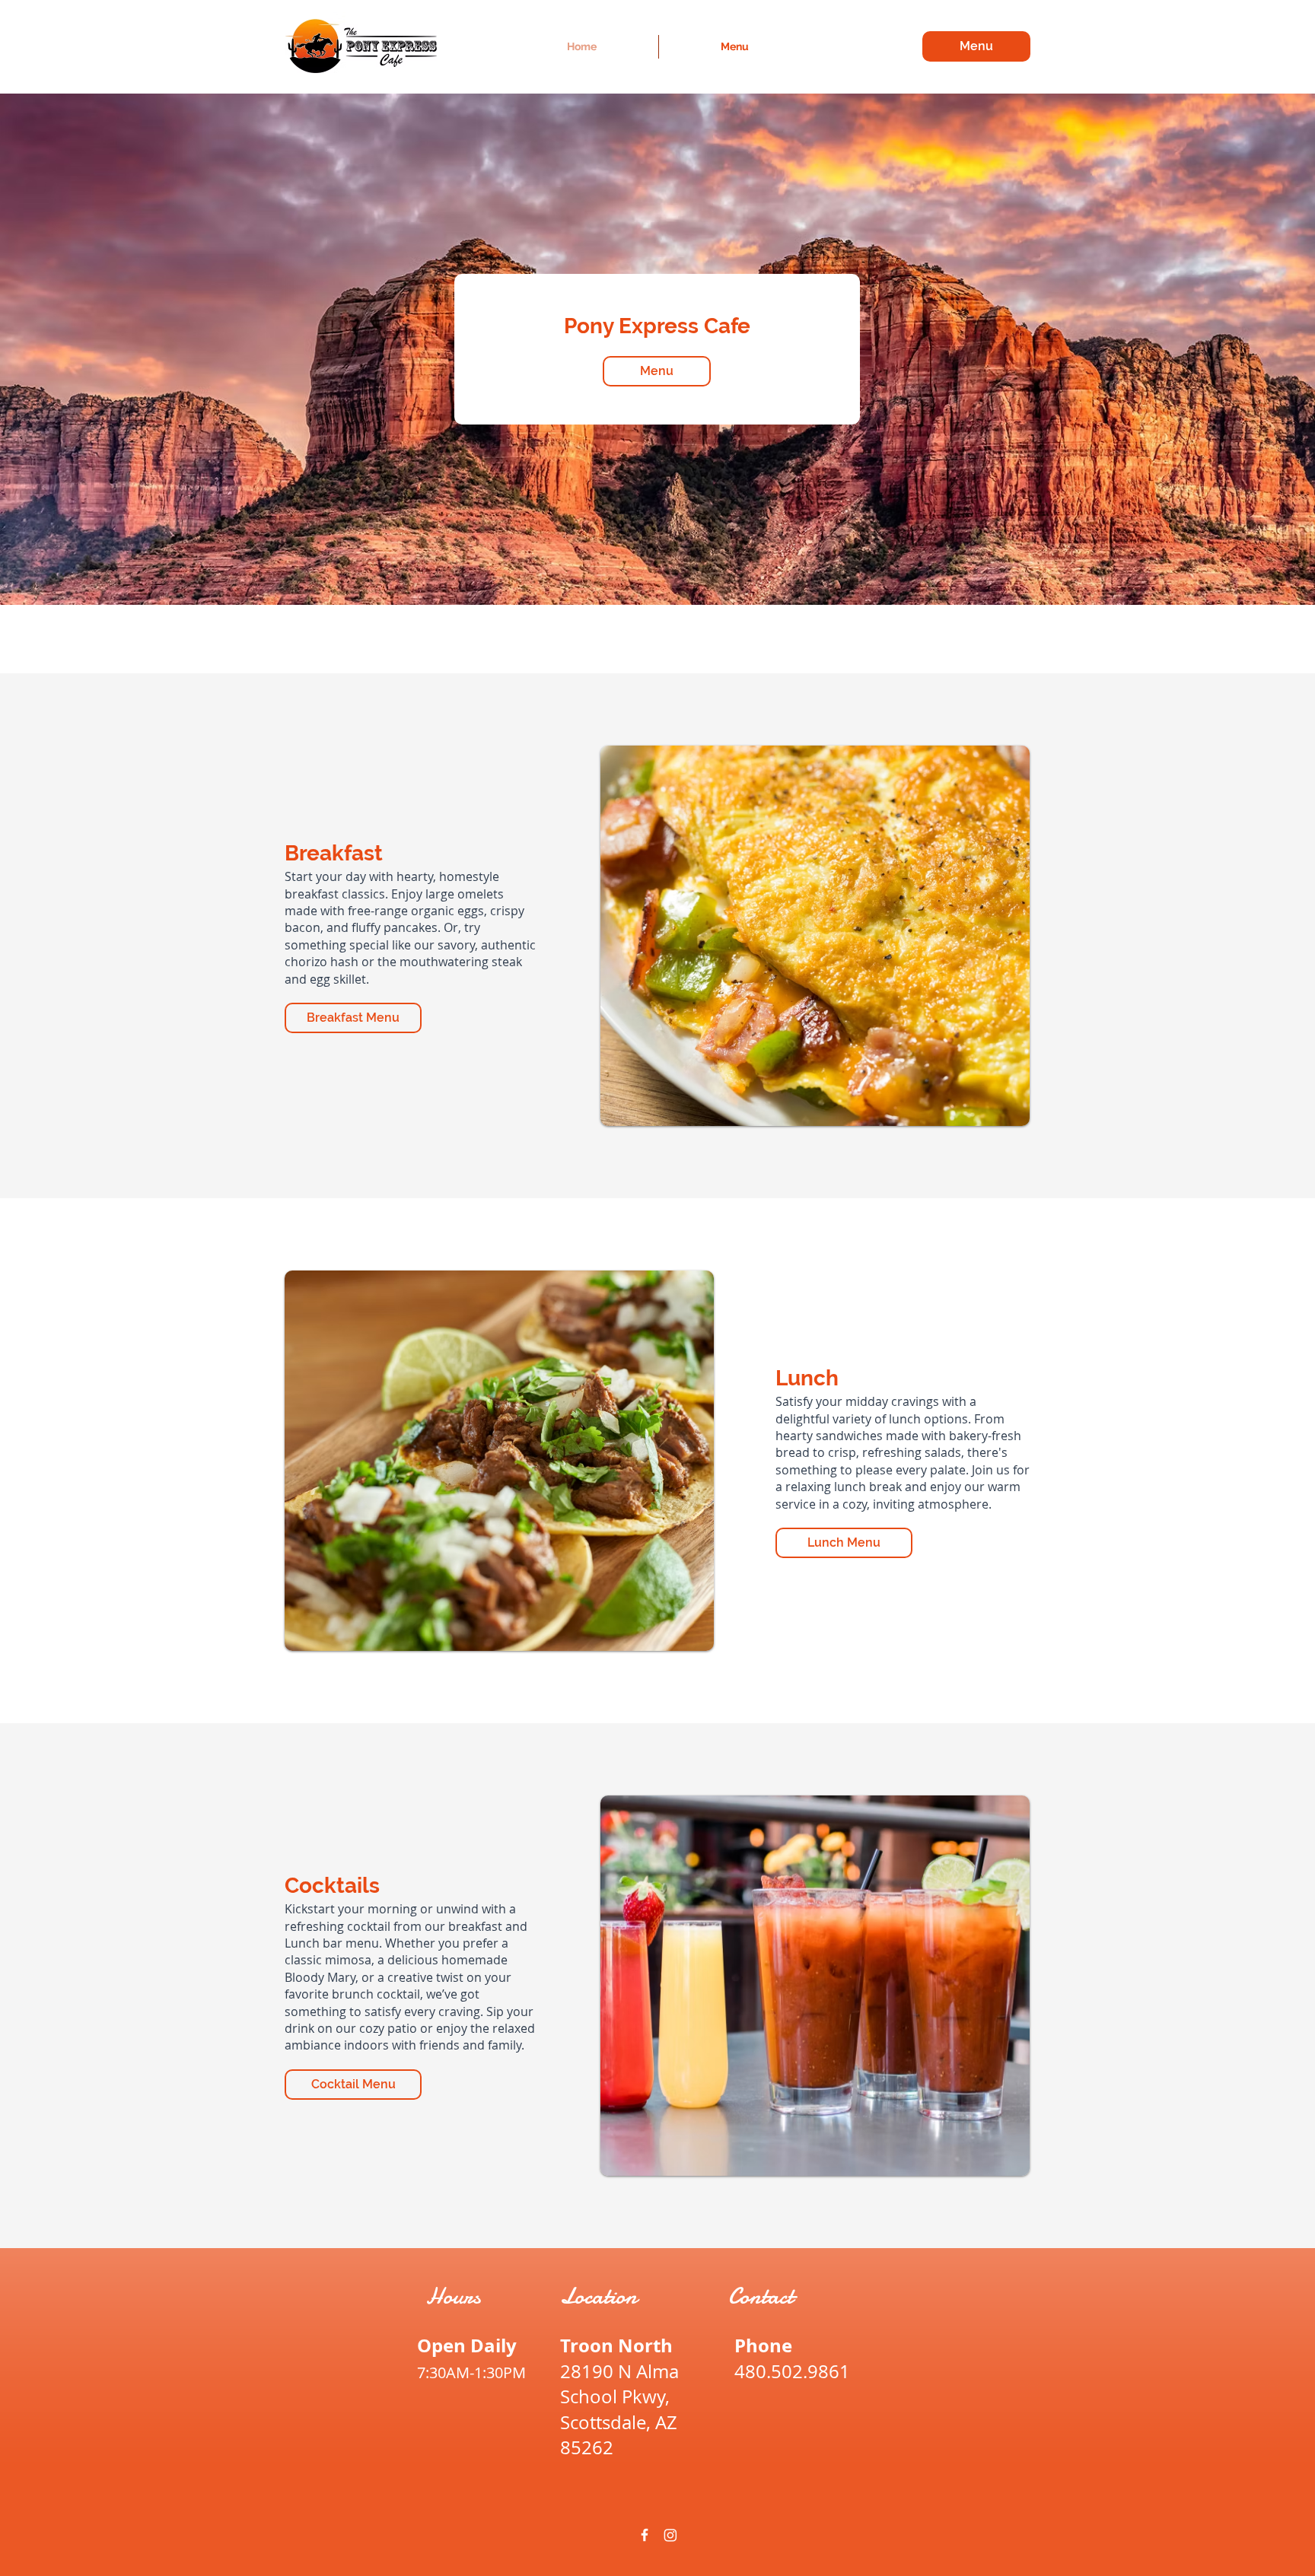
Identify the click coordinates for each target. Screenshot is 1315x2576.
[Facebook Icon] (645, 2535)
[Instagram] (670, 2535)
